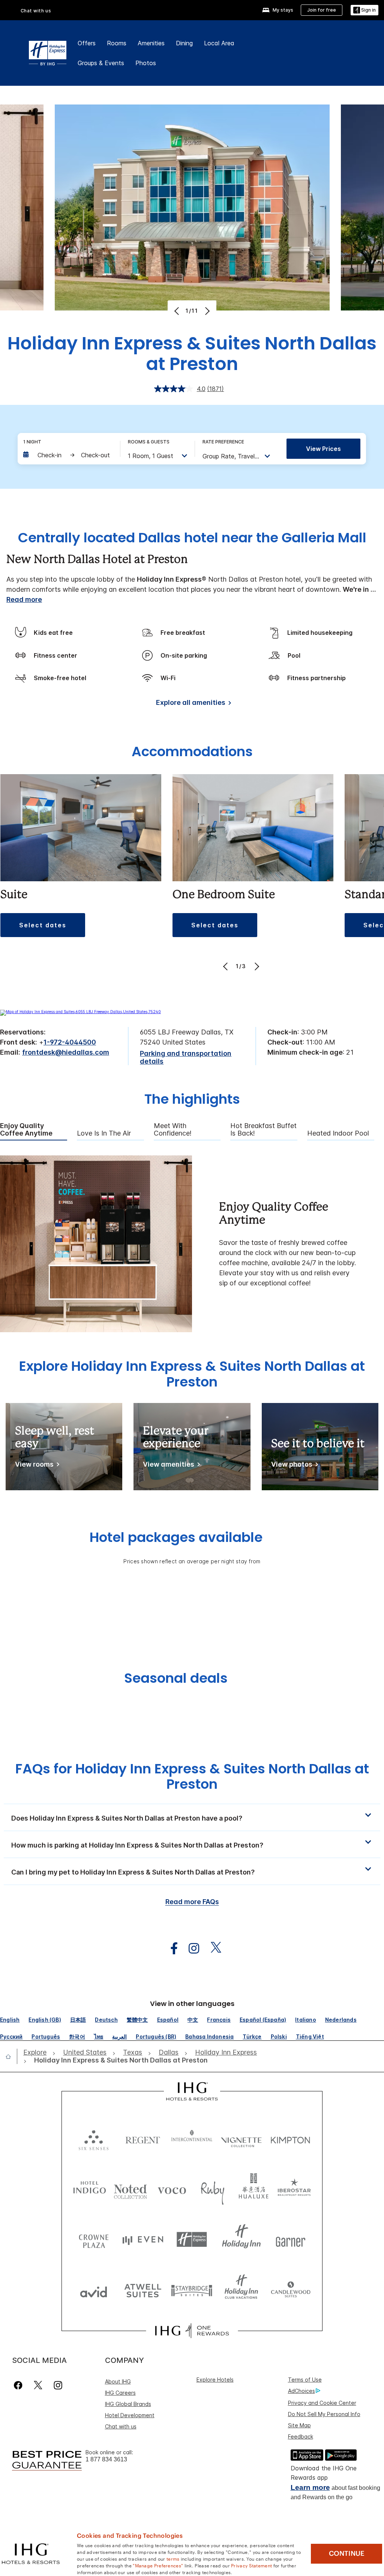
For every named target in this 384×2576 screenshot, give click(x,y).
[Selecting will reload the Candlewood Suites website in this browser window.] (290, 2290)
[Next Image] (206, 311)
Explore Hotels (215, 2380)
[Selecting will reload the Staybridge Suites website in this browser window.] (192, 2290)
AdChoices (301, 2391)
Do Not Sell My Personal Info (324, 2414)
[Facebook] (20, 2385)
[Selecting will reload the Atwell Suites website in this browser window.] (143, 2290)
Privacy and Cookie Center (322, 2403)
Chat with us (121, 2426)
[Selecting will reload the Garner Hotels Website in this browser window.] (290, 2239)
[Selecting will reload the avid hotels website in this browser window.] (94, 2290)
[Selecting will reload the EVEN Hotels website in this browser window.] (143, 2239)
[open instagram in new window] (190, 1948)
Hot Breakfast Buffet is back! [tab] (263, 1130)
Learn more (310, 2487)
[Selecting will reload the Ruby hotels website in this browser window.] (213, 2189)
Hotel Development (130, 2415)
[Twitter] (38, 2385)
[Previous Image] (178, 311)
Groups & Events (101, 63)
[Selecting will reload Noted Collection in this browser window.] (130, 2189)
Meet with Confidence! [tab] (173, 1130)
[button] (364, 10)
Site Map (299, 2425)
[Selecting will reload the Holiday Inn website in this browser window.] (241, 2239)
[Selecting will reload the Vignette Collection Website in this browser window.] (241, 2138)
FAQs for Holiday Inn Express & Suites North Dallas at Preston (192, 1776)
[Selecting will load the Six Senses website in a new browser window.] (94, 2138)
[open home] (11, 2057)
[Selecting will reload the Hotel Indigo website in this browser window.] (90, 2189)
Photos (146, 63)
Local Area (219, 43)
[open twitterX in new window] (212, 1948)
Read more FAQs (192, 1902)
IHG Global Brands (128, 2404)
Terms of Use (305, 2380)
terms (173, 2558)
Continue (347, 2554)
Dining (184, 43)
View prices (323, 449)
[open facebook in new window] (170, 1948)
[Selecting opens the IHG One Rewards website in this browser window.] (192, 2331)
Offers (87, 43)
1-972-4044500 (70, 1042)
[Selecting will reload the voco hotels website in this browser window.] (172, 2189)
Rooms (117, 43)
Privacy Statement (251, 2565)
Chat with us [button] (36, 11)
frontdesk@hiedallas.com (66, 1052)
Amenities (151, 43)
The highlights (192, 1100)
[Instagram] (58, 2385)
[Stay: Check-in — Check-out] (68, 455)
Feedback (301, 2436)
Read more (24, 599)
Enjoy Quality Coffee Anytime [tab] (26, 1130)
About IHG (118, 2381)
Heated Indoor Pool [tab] (338, 1133)
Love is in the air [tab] (104, 1133)
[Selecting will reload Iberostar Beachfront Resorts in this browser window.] (294, 2189)
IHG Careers (120, 2393)
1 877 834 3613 (106, 2459)
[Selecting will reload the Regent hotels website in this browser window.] (143, 2138)
